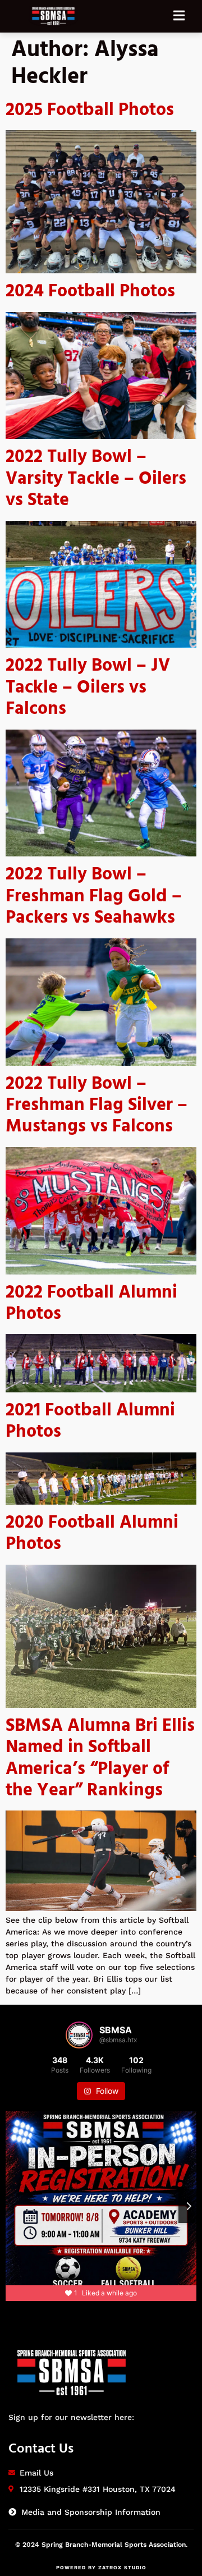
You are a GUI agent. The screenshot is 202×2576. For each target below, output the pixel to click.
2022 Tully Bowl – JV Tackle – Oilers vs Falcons (88, 687)
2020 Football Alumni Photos (92, 1534)
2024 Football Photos (90, 292)
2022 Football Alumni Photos (91, 1303)
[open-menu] (185, 16)
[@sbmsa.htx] (79, 2035)
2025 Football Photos (90, 110)
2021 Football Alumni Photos (90, 1421)
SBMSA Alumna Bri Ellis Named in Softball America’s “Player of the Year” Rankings (100, 1758)
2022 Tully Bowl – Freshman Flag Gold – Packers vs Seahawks (94, 896)
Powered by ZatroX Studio (101, 2568)
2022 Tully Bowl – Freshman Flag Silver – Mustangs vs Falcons (97, 1106)
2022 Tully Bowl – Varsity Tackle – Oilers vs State (96, 479)
